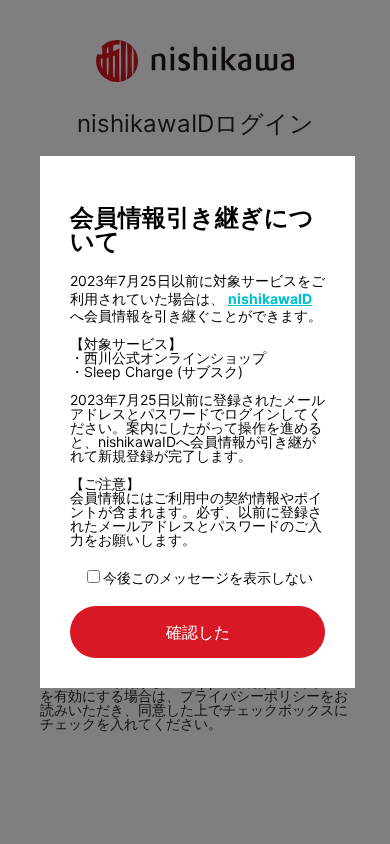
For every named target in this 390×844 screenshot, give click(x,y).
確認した (198, 632)
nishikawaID (270, 298)
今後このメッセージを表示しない (208, 577)
